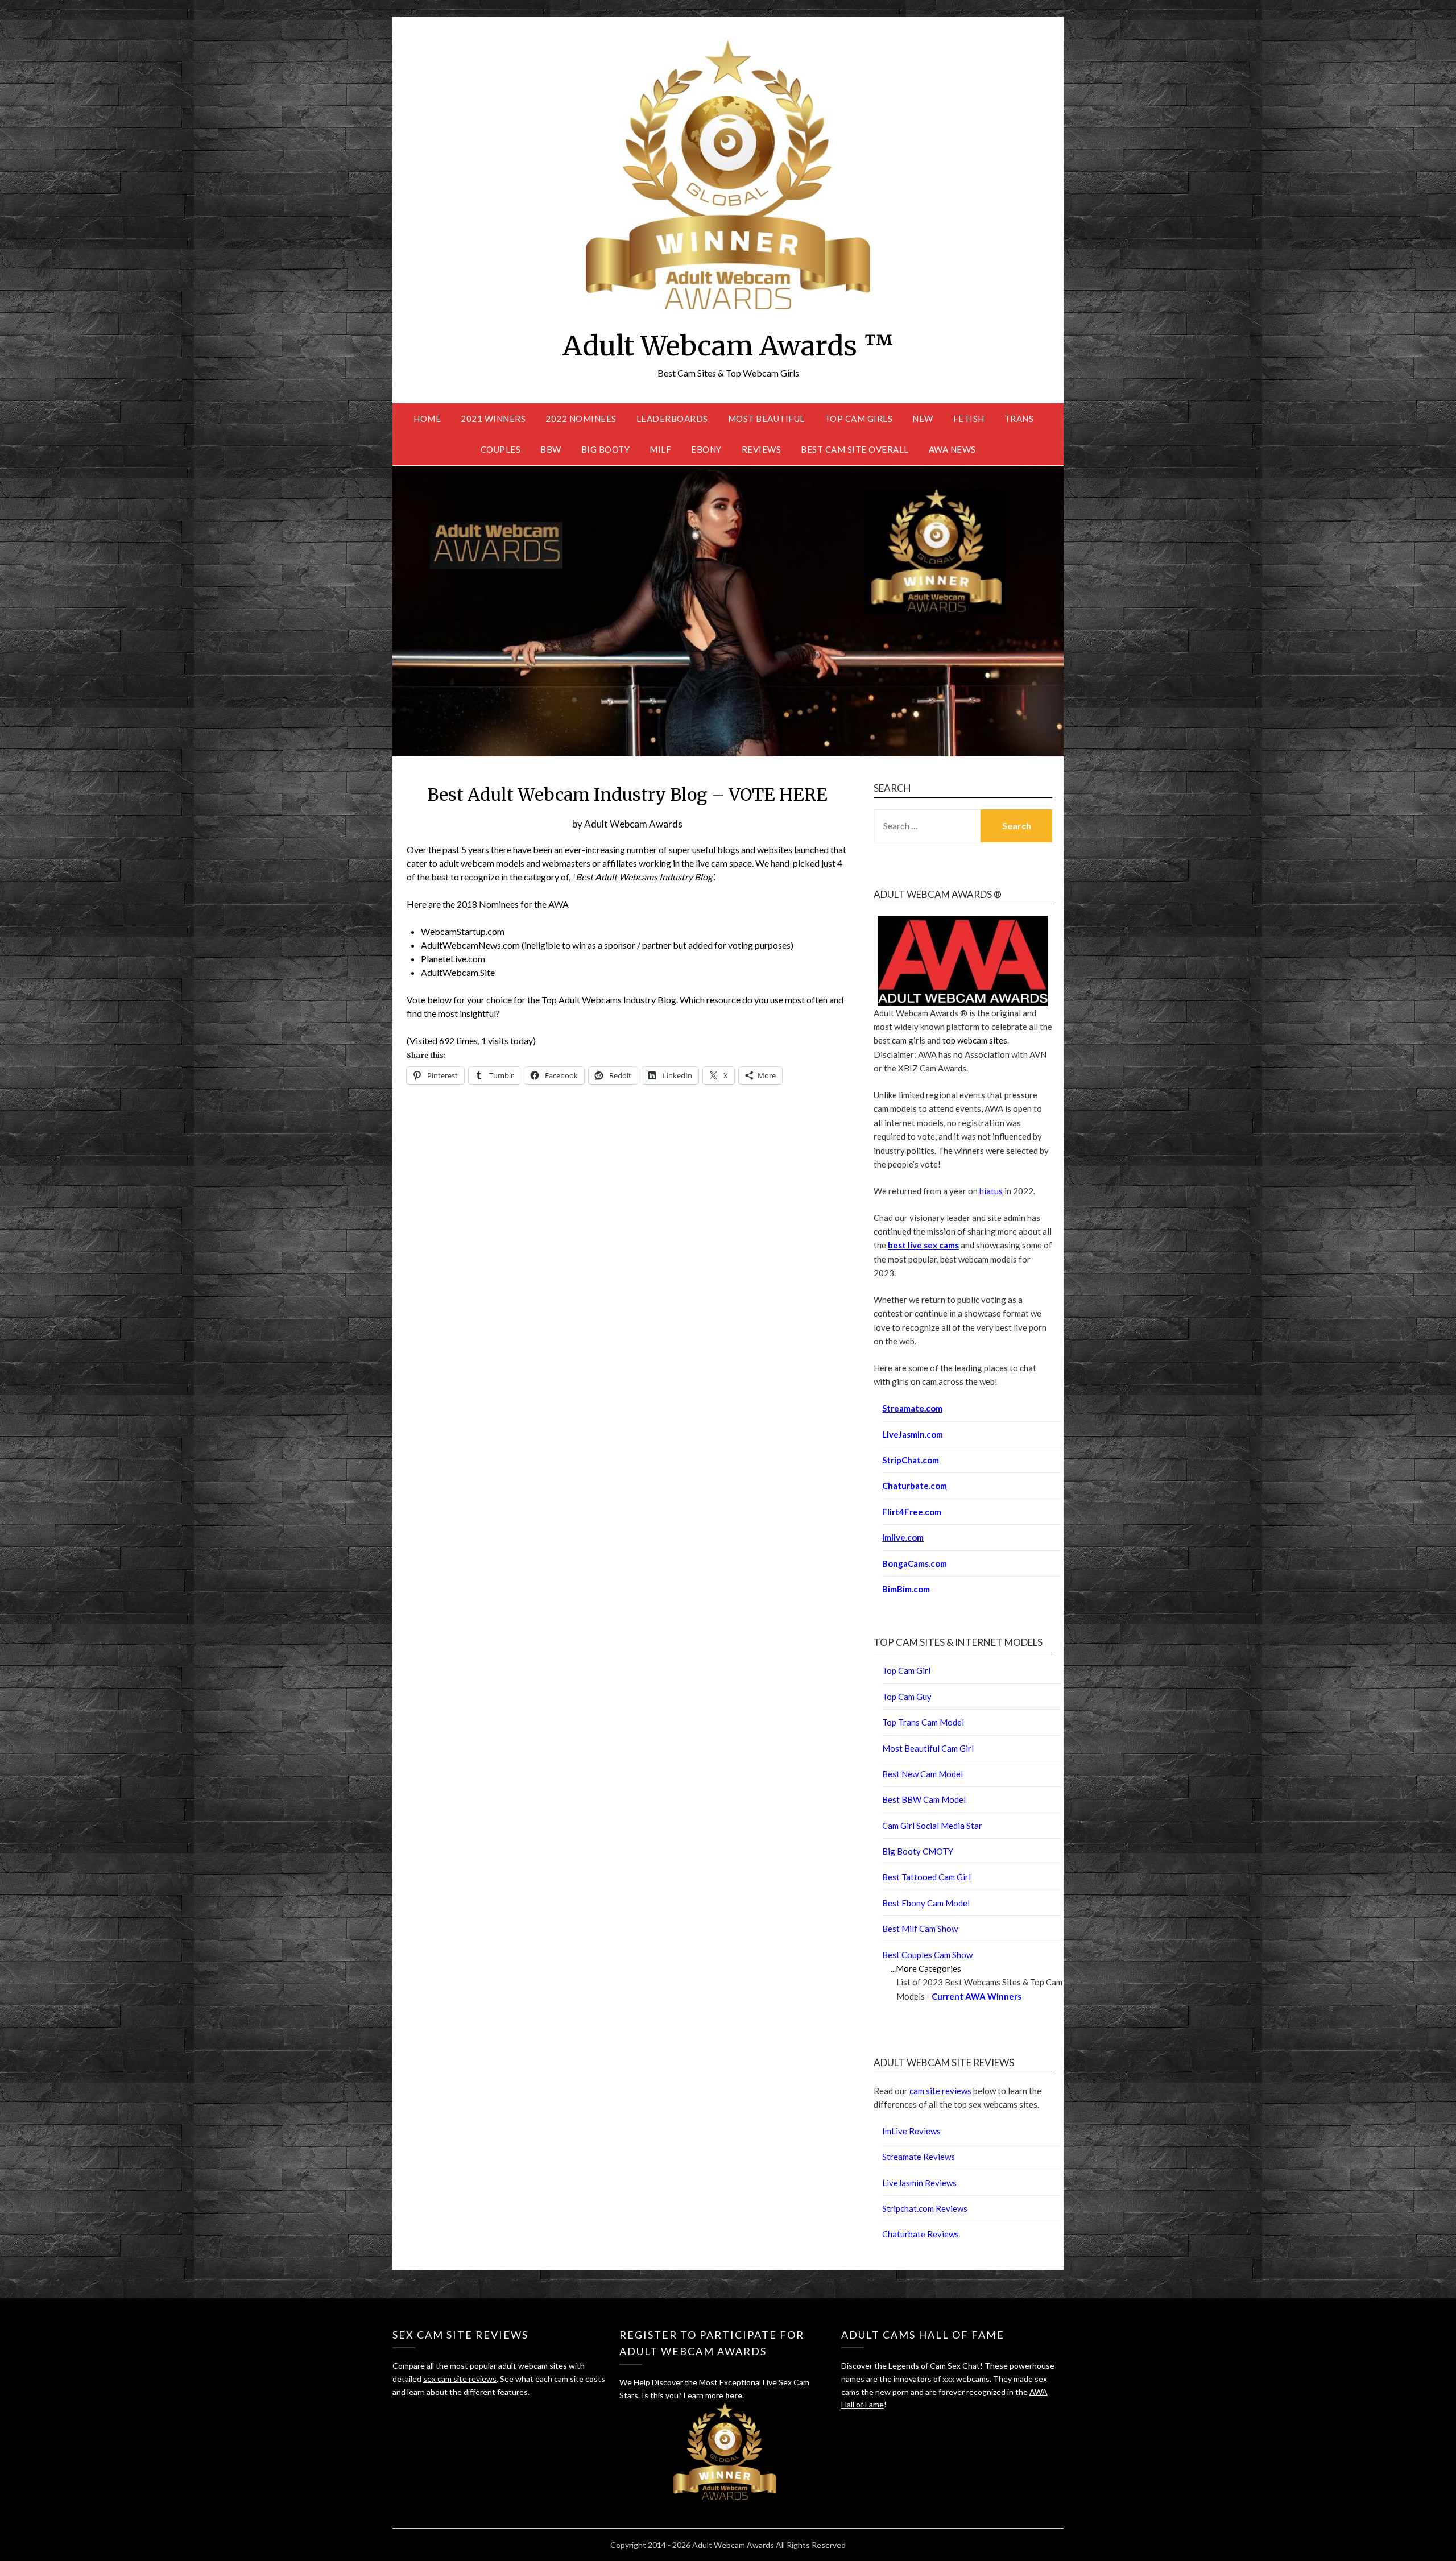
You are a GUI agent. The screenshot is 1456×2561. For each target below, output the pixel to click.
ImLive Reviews (911, 2131)
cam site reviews (940, 2091)
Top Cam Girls (859, 419)
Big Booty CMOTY (918, 1851)
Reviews (762, 449)
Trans (1019, 419)
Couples (501, 449)
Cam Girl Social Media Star (932, 1826)
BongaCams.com (915, 1563)
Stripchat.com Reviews (925, 2208)
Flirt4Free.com (912, 1512)
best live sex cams (923, 1245)
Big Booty (606, 449)
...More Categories (926, 1968)
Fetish (969, 419)
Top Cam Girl (906, 1670)
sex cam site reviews (460, 2379)
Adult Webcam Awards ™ (728, 346)
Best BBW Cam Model (924, 1799)
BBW (551, 449)
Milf (660, 449)
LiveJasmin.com (913, 1434)
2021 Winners (493, 419)
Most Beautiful (766, 419)
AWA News (952, 449)
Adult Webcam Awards (633, 824)
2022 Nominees (581, 419)
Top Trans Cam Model (923, 1722)
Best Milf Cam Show (920, 1929)
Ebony (706, 449)
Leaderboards (672, 419)
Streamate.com (912, 1408)
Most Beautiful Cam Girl (928, 1748)
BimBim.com (906, 1589)
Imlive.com (903, 1537)
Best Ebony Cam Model (926, 1903)
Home (427, 419)
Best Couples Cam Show (927, 1955)
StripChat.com (911, 1460)
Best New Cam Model (923, 1774)
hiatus (991, 1191)
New (923, 419)
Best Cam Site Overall (855, 449)
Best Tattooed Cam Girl (926, 1877)
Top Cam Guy (907, 1697)
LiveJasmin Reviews (919, 2183)
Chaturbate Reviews (921, 2234)
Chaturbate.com (915, 1486)
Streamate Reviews (919, 2157)
